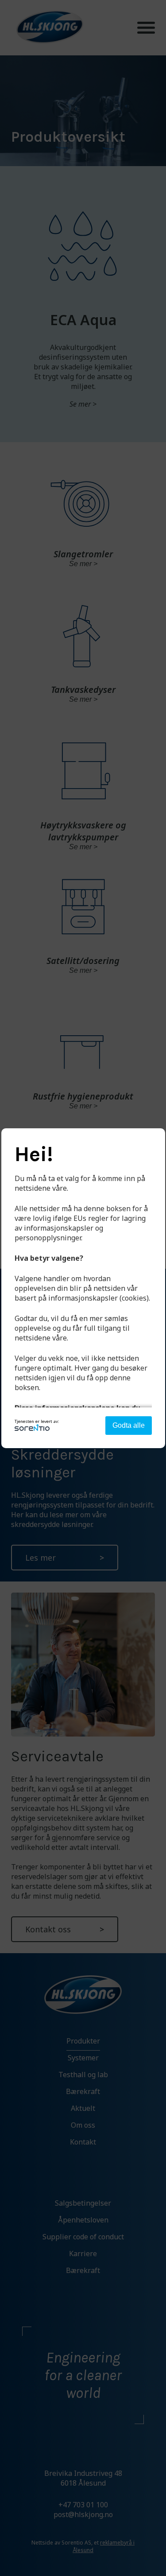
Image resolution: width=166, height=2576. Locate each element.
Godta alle (129, 1425)
